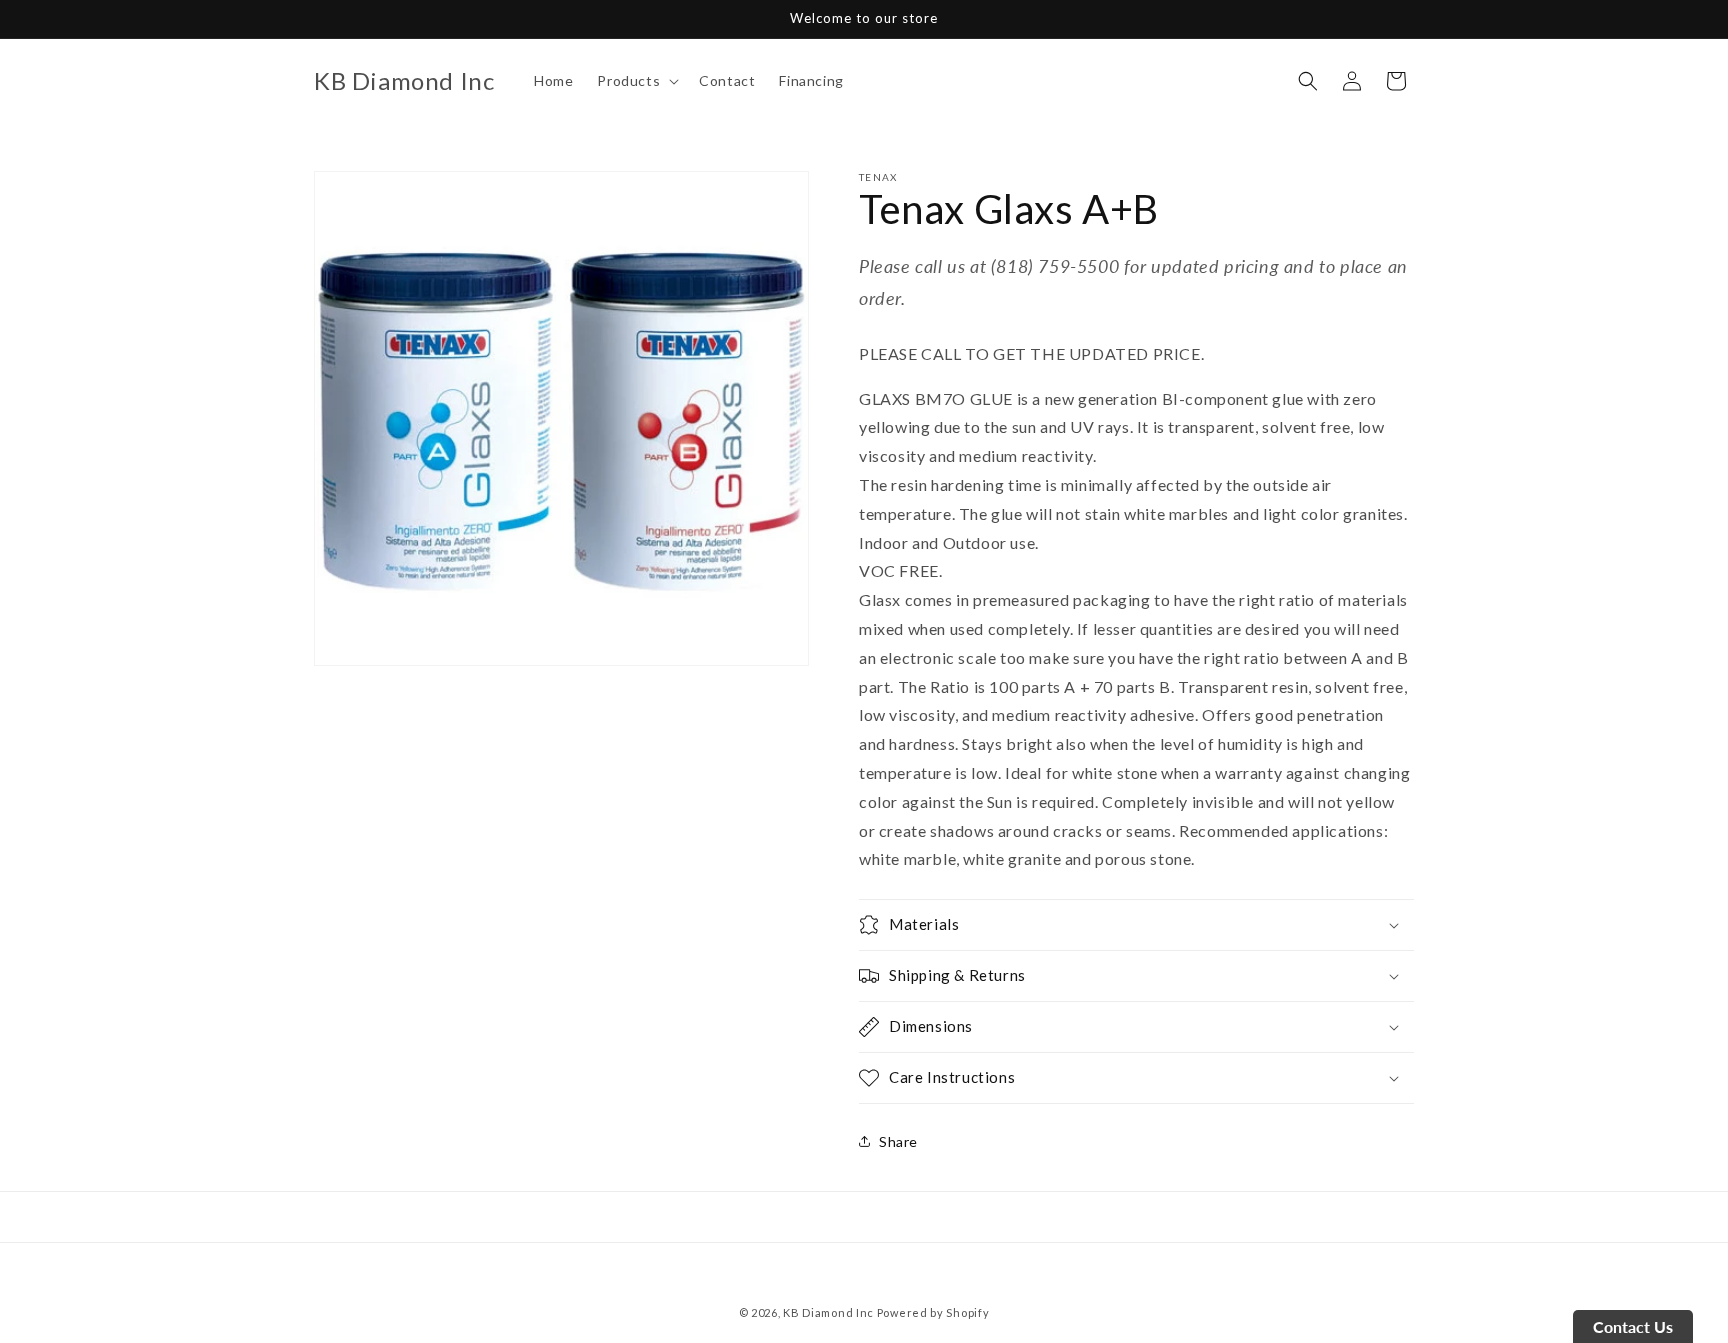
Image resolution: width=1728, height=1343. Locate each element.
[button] (636, 81)
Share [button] (898, 1141)
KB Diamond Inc (828, 1312)
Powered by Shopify (933, 1312)
